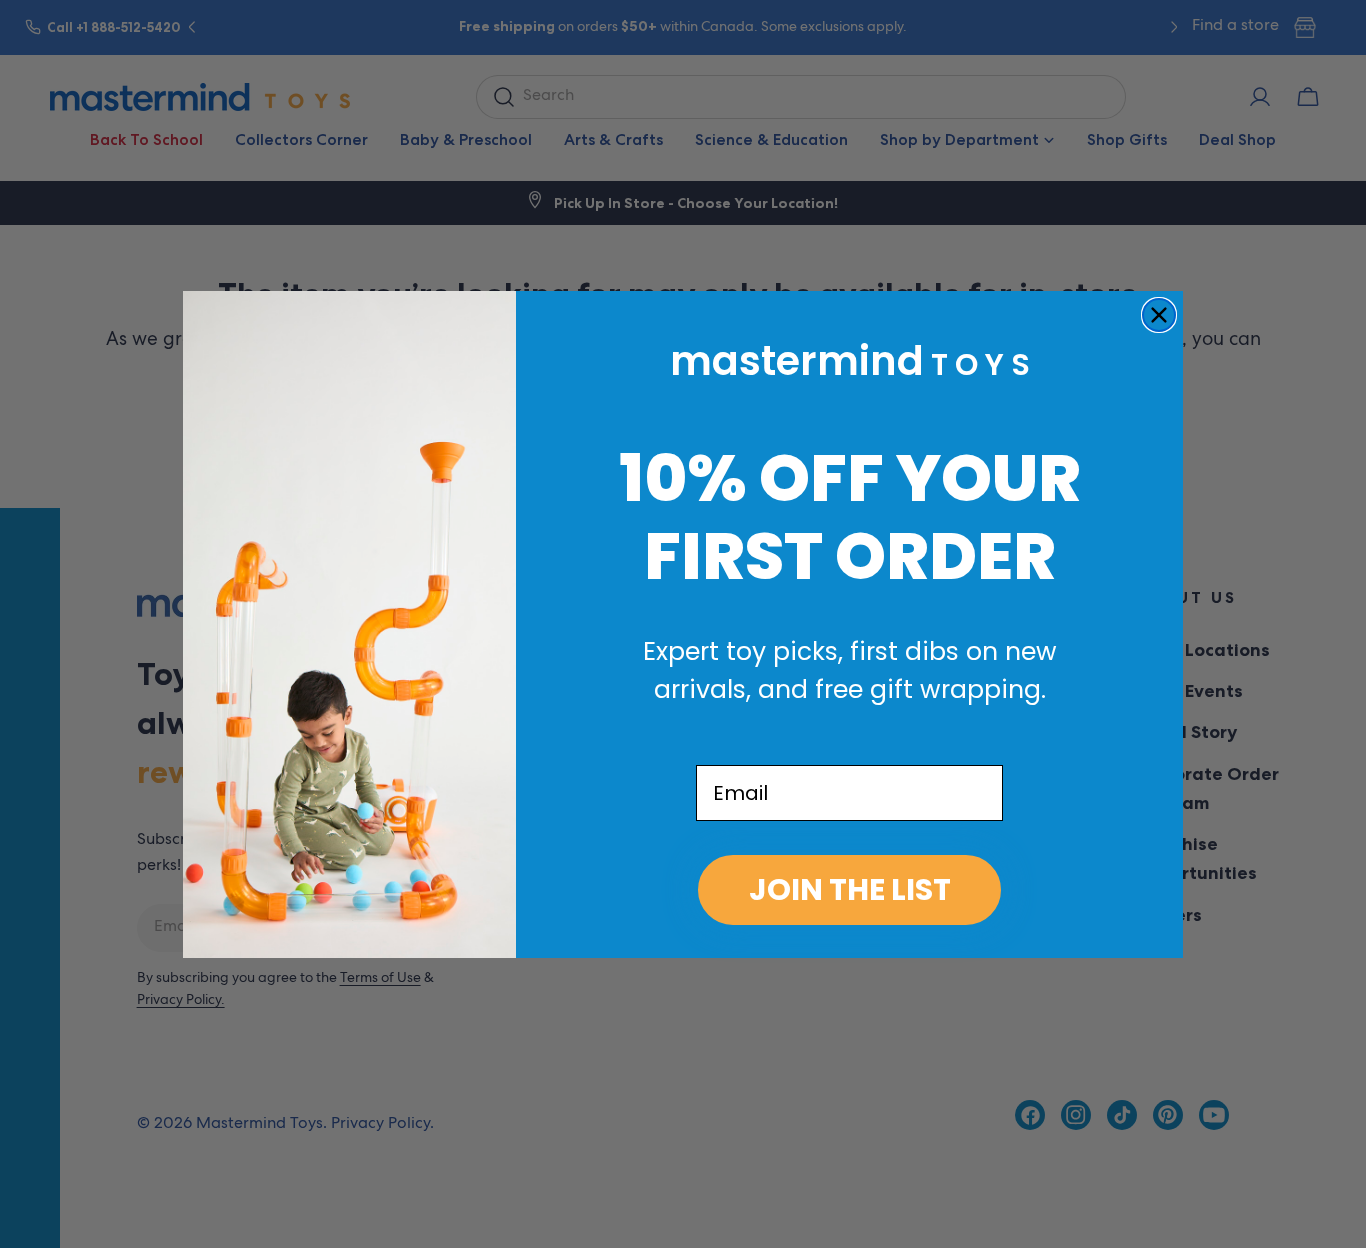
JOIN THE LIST (850, 889)
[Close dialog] (1159, 315)
